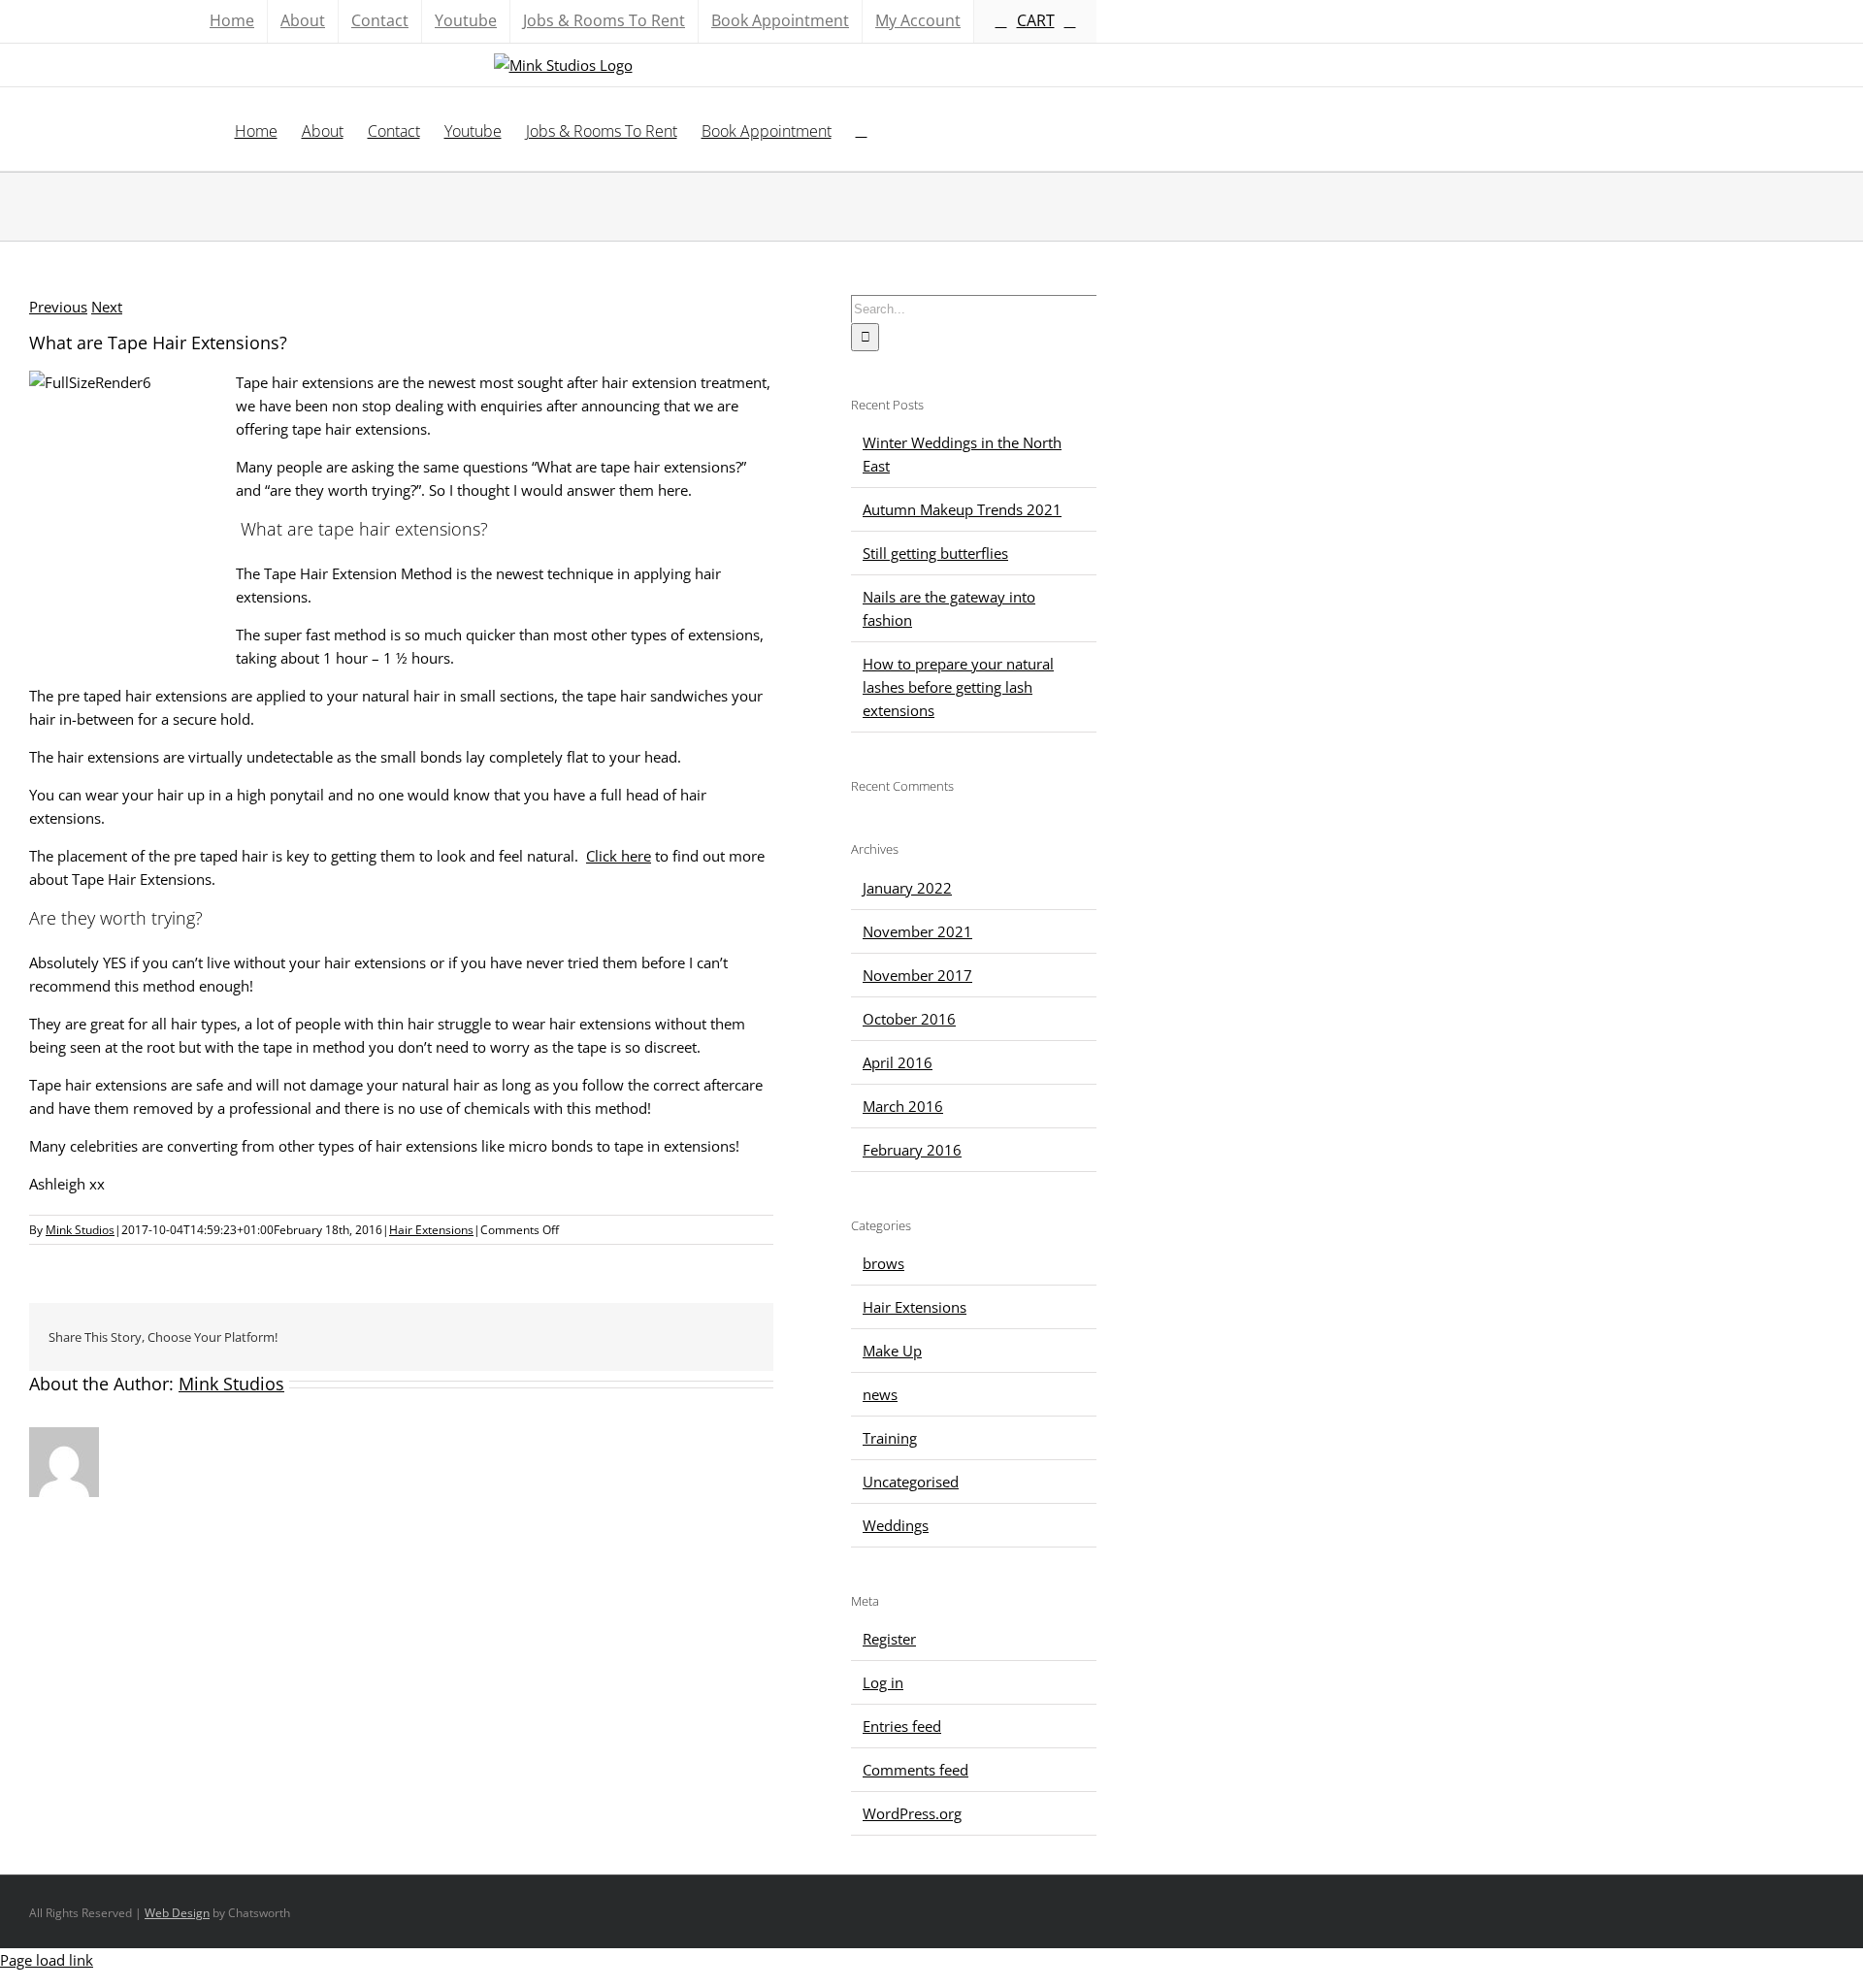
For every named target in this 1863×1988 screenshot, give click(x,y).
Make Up (892, 1351)
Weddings (896, 1525)
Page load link (47, 1960)
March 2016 (903, 1106)
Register (889, 1639)
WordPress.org (912, 1813)
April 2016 (898, 1062)
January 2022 (907, 888)
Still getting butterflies (935, 553)
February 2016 (912, 1150)
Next (107, 307)
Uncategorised (911, 1482)
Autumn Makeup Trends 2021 (962, 509)
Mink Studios (80, 1230)
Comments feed (915, 1770)
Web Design (177, 1913)
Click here (619, 856)
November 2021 (917, 931)
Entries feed (902, 1726)
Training (890, 1438)
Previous (58, 307)
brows (883, 1263)
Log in (883, 1682)
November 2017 (917, 975)
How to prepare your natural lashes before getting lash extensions (958, 687)
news (880, 1394)
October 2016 (909, 1019)
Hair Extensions (431, 1230)
